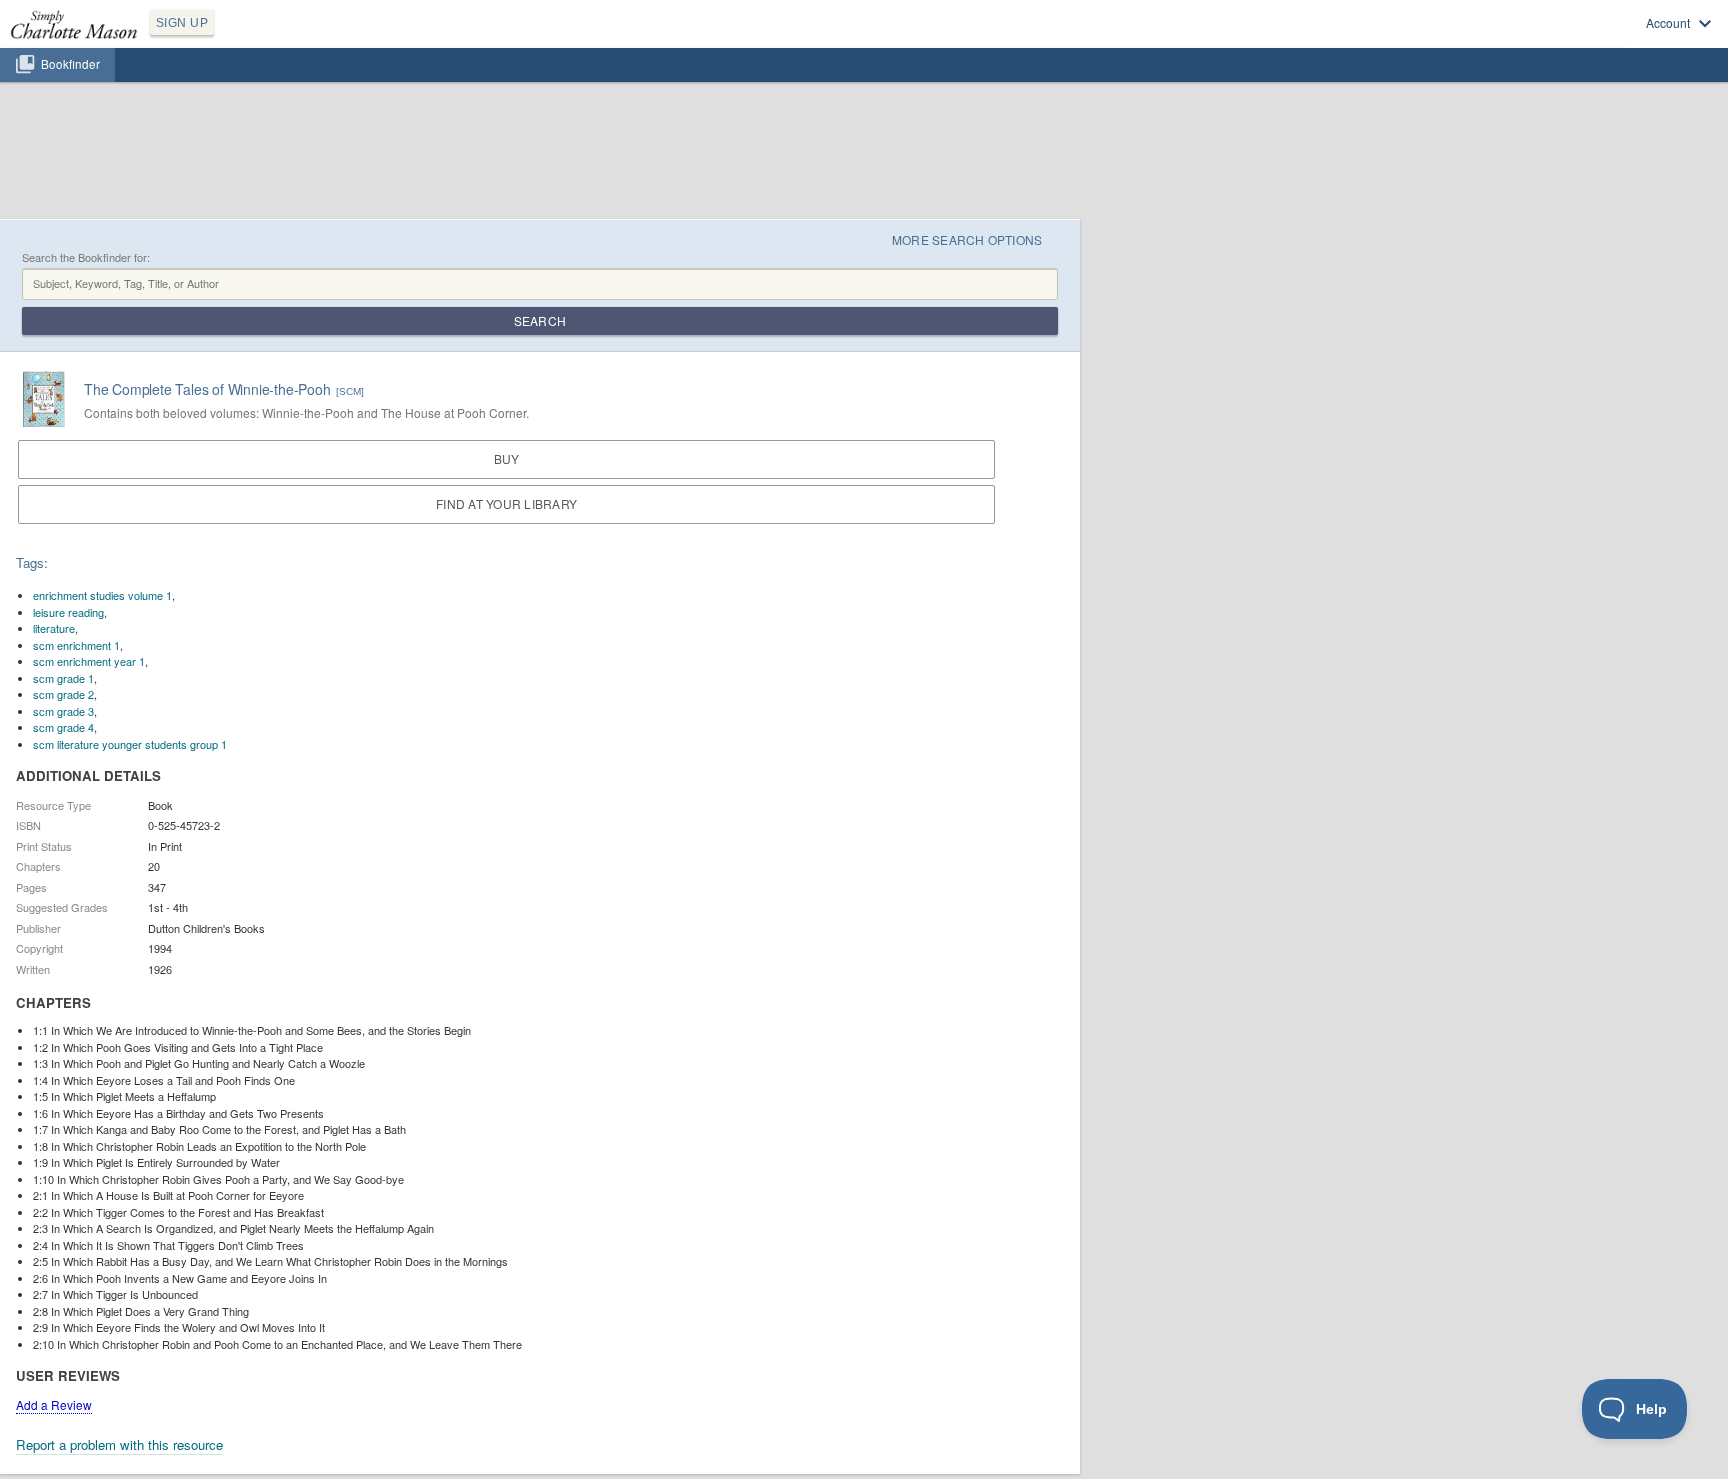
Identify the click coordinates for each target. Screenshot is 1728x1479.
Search (540, 320)
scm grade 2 (63, 694)
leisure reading (68, 612)
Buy (507, 458)
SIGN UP (182, 23)
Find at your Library (506, 503)
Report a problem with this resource (119, 1444)
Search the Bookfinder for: (86, 257)
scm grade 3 (63, 711)
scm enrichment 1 (76, 645)
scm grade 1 (63, 678)
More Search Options (967, 239)
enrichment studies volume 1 (102, 595)
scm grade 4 (63, 727)
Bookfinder (70, 64)
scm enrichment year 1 (89, 661)
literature (54, 628)
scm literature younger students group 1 (130, 744)
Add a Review (54, 1404)
